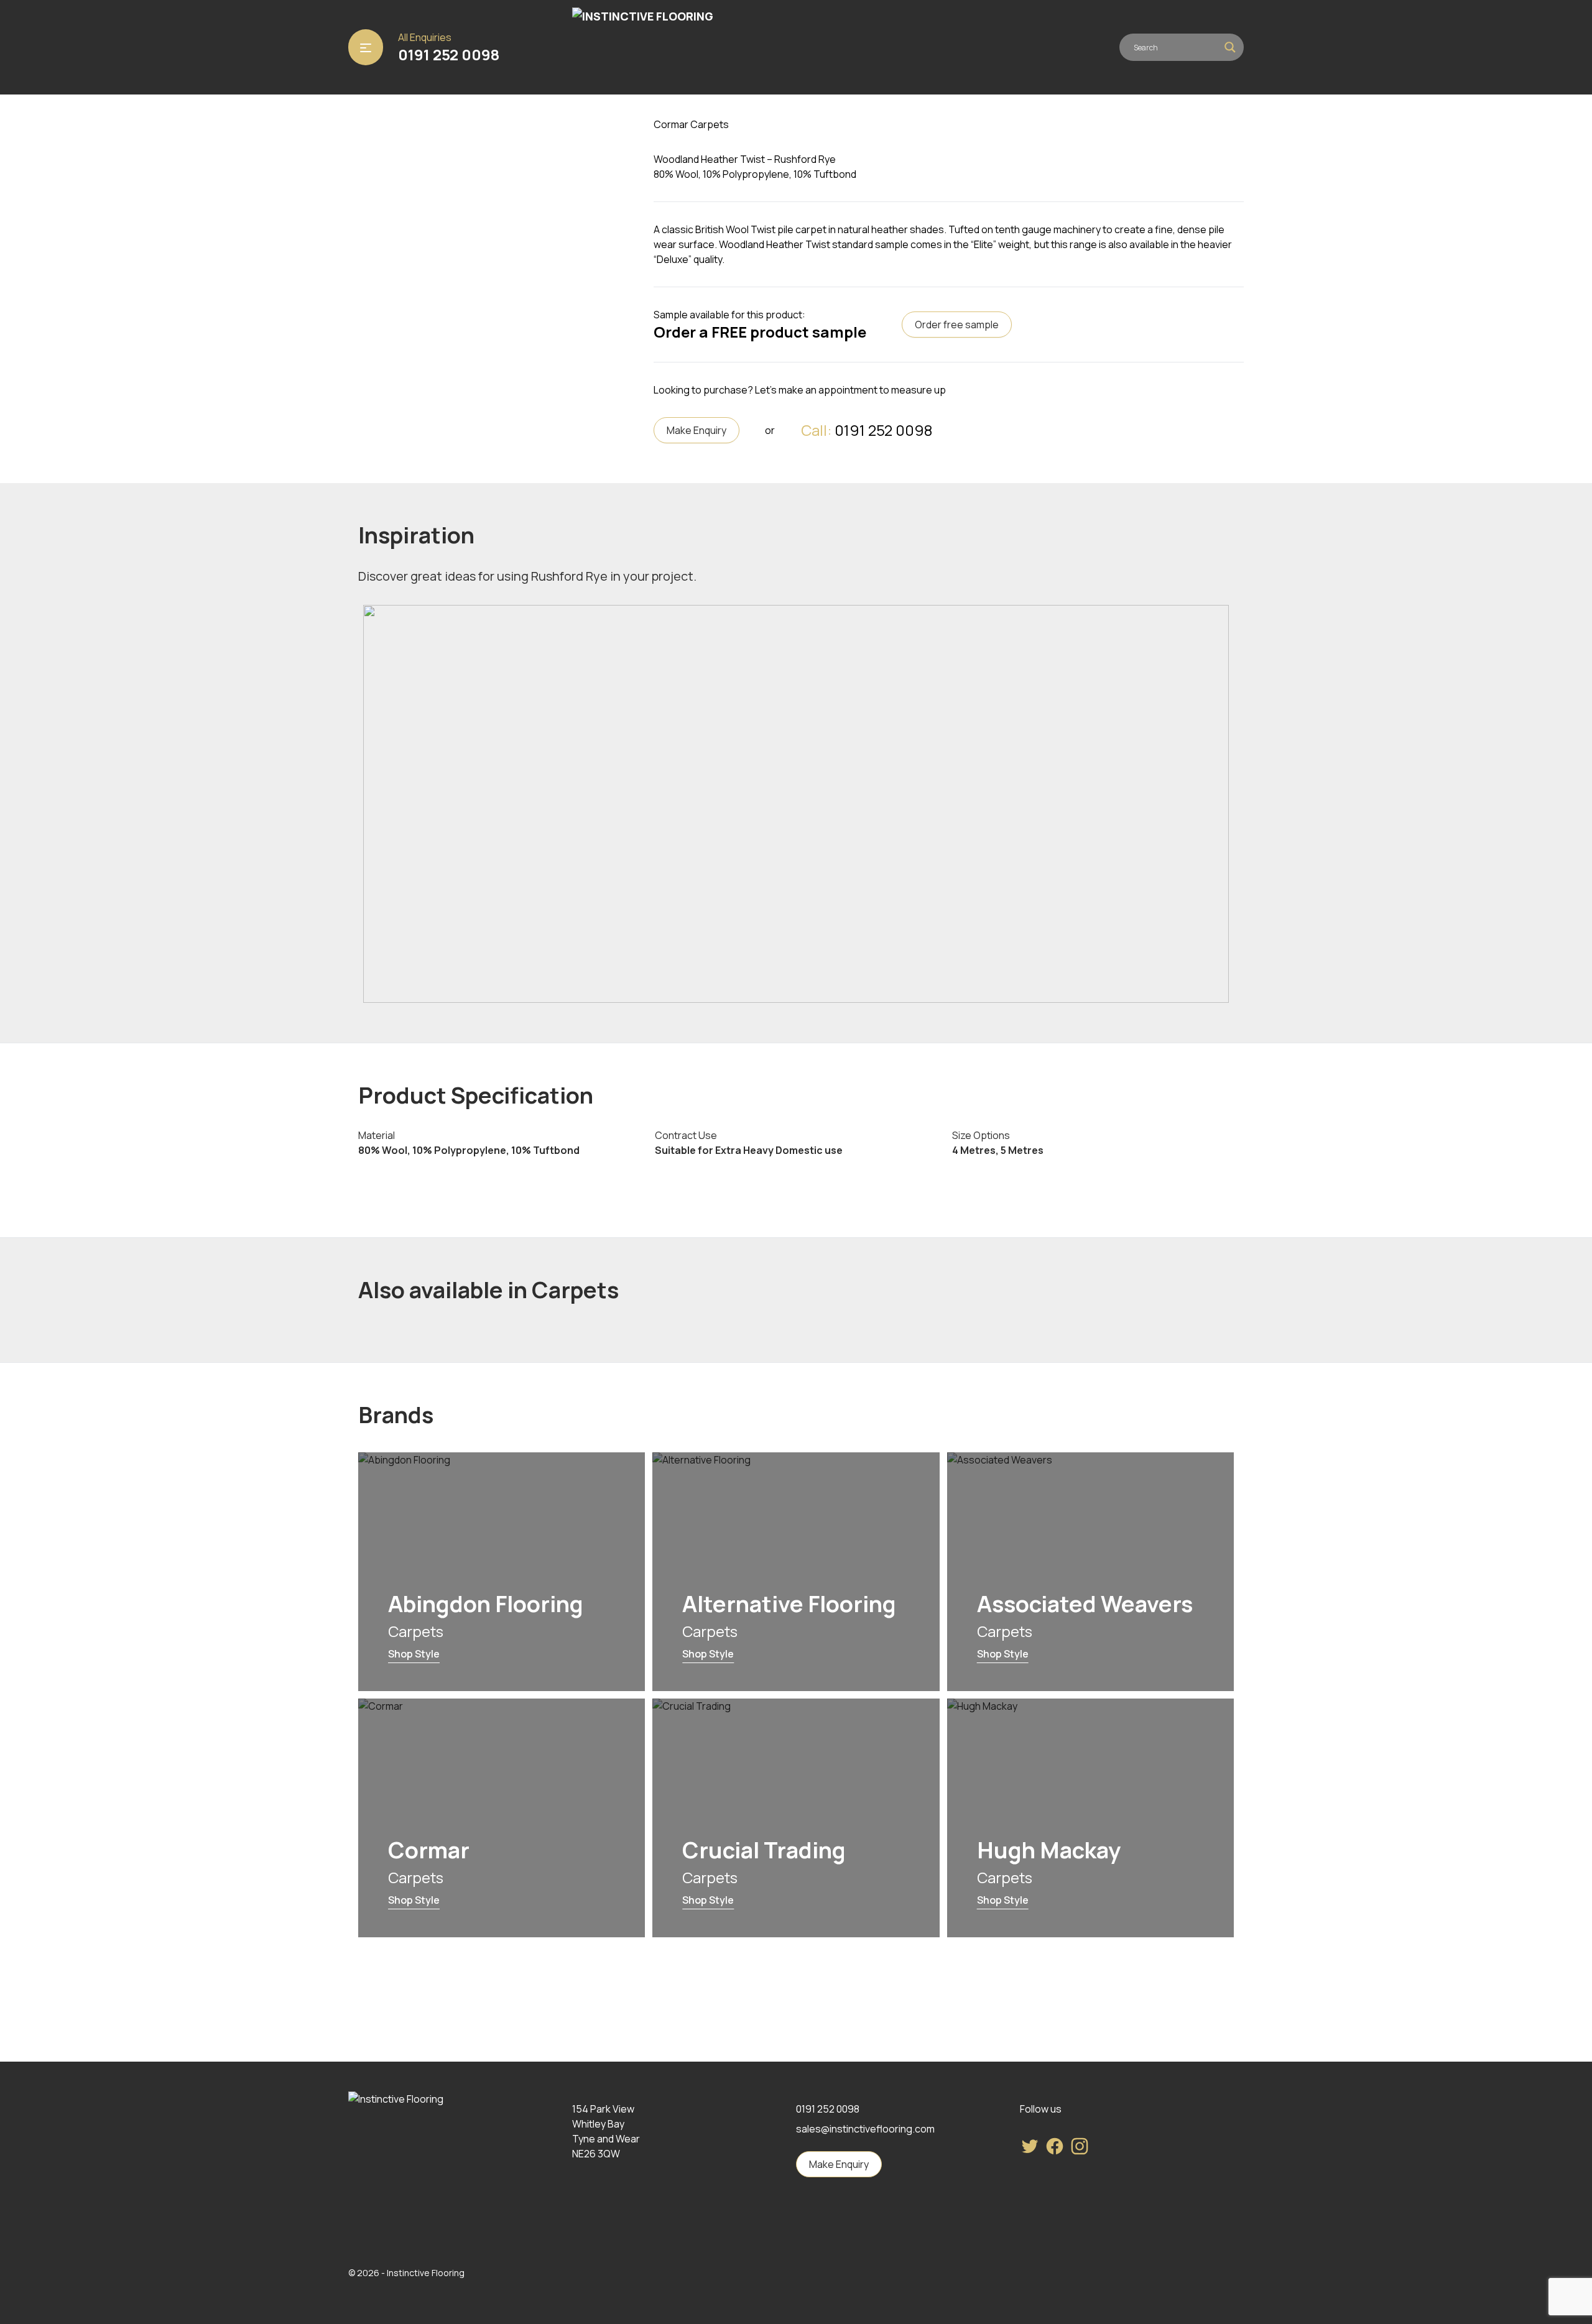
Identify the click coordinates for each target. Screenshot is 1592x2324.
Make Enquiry (696, 430)
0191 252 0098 (449, 55)
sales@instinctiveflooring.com (865, 2129)
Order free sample (957, 325)
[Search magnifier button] (1230, 47)
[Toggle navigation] (366, 47)
